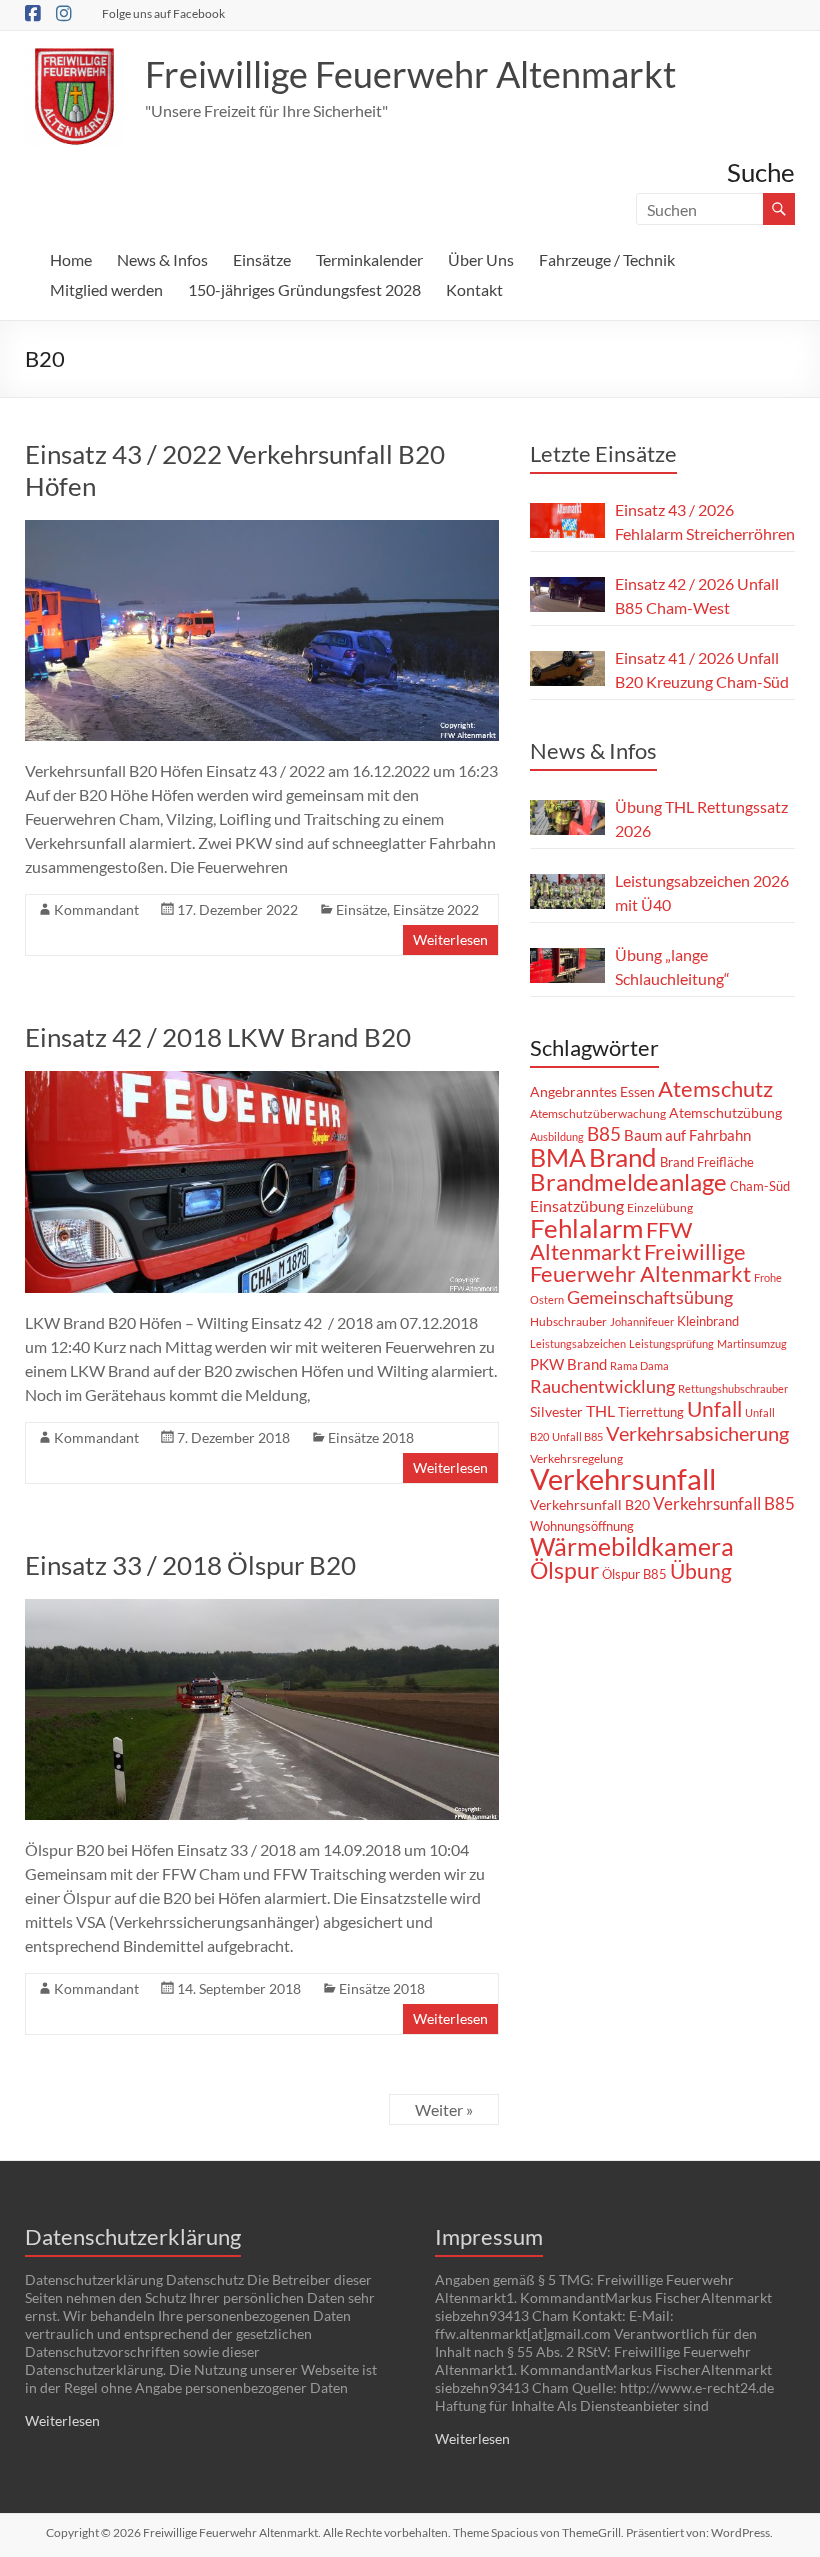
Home (71, 259)
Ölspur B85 (634, 1574)
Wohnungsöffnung (582, 1526)
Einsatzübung (577, 1205)
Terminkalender (369, 259)
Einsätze (262, 259)
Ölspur (564, 1570)
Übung (701, 1570)
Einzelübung (660, 1207)
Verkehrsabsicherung (697, 1433)
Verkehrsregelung (576, 1458)
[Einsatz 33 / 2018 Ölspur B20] (262, 1608)
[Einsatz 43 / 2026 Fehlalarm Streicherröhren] (567, 520)
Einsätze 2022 (436, 909)
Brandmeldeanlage (628, 1181)
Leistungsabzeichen (578, 1343)
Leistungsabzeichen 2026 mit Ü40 (702, 892)
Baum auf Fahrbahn (687, 1135)
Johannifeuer (642, 1321)
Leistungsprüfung (671, 1343)
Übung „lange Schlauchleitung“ (672, 966)
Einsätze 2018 (371, 1437)
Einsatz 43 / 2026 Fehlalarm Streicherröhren (705, 521)
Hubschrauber (568, 1321)
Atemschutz (715, 1088)
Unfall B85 (577, 1436)
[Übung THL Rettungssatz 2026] (567, 817)
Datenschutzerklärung (133, 2236)
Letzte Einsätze (603, 453)
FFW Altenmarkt (611, 1240)
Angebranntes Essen (592, 1091)
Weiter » (444, 2109)
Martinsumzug (752, 1343)
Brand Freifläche (707, 1162)
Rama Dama (639, 1365)
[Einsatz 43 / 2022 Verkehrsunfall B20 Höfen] (262, 529)
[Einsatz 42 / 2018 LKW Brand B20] (262, 1080)
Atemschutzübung (725, 1113)
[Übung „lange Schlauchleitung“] (567, 965)
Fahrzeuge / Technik (607, 259)
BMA (558, 1157)
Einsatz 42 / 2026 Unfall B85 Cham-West (697, 595)
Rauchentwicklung (602, 1386)
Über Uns (481, 259)
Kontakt (474, 289)
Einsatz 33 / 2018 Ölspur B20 (190, 1565)
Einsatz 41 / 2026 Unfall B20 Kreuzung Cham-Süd (702, 669)
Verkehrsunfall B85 (724, 1503)
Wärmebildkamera (632, 1546)
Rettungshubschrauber (733, 1388)
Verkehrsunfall (623, 1478)
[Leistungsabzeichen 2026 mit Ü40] (567, 891)
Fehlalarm (586, 1228)
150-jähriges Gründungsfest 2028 (304, 289)
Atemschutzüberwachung (598, 1113)
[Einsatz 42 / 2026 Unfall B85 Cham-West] (567, 594)
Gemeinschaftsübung (650, 1297)
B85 (604, 1134)
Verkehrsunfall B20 (590, 1505)
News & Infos (162, 259)
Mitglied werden (106, 289)
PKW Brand (568, 1364)
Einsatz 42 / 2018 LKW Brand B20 (218, 1037)
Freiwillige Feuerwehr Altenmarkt (410, 74)
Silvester (556, 1411)
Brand (623, 1157)
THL (600, 1410)
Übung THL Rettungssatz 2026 (701, 818)
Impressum (489, 2236)
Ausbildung (557, 1136)
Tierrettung (651, 1412)
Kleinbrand (708, 1321)
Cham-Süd (760, 1186)
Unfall (714, 1409)
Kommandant (96, 909)
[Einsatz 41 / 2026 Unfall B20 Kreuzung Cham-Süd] (567, 668)
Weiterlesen (450, 939)
